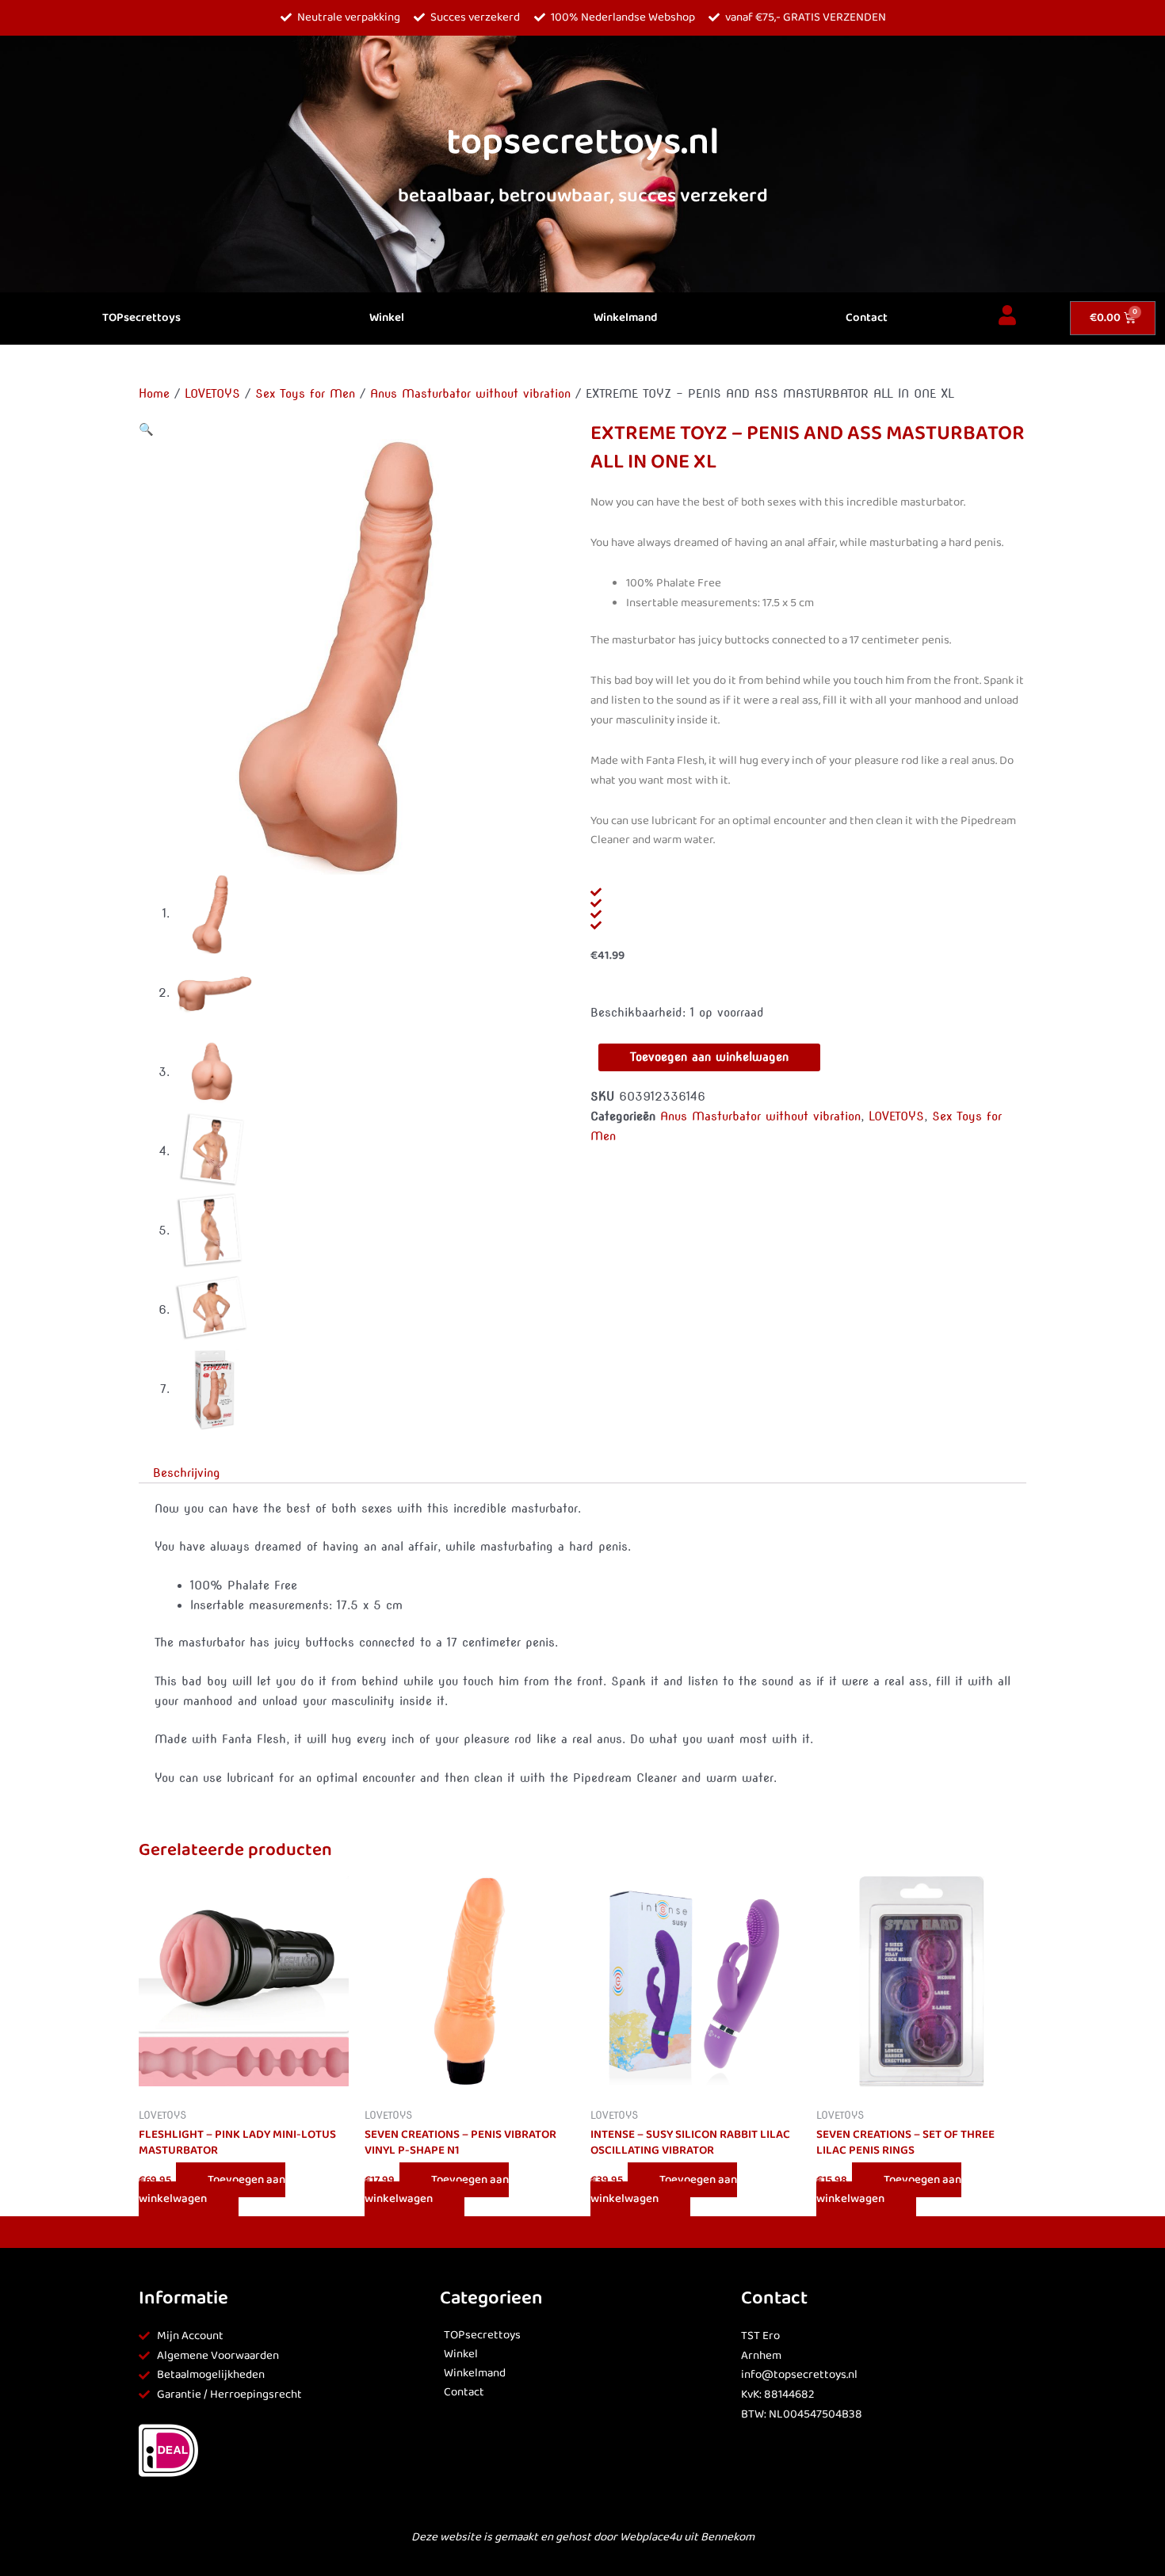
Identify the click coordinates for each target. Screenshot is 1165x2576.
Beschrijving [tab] (187, 1473)
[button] (146, 429)
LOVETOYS (212, 394)
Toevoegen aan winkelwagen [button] (212, 2190)
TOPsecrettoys (141, 318)
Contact (867, 318)
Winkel (387, 318)
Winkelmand (625, 318)
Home (154, 394)
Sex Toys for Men (305, 394)
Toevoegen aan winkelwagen (709, 1057)
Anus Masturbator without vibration (470, 394)
